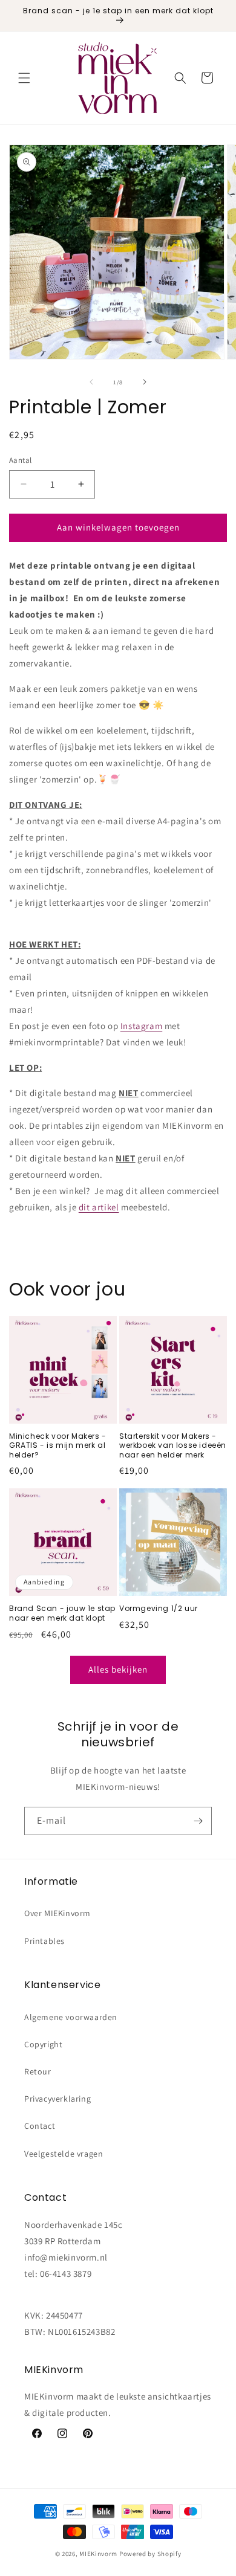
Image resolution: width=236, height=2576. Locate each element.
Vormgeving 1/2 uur (159, 1609)
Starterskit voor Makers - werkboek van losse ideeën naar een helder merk (173, 1446)
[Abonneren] (198, 1821)
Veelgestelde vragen (64, 2154)
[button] (24, 78)
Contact (40, 2126)
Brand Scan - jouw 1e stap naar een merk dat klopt (62, 1613)
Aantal (20, 460)
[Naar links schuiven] (91, 382)
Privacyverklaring (57, 2099)
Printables (44, 1941)
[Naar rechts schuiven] (145, 382)
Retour (38, 2071)
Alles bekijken (118, 1669)
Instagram (141, 1026)
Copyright (43, 2044)
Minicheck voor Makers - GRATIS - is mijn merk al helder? (58, 1446)
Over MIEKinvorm (57, 1913)
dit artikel (99, 1207)
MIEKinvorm (98, 2554)
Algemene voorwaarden (71, 2017)
